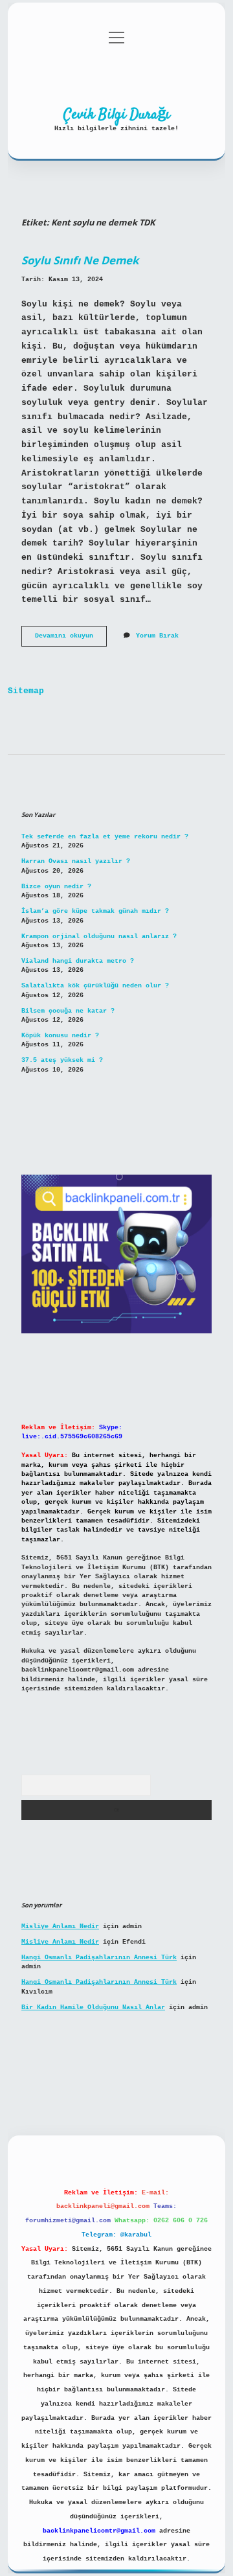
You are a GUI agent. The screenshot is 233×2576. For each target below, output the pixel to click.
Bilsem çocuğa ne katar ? (68, 1011)
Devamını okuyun (71, 639)
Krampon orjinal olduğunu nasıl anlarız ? (99, 937)
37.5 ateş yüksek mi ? (62, 1060)
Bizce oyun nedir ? (56, 887)
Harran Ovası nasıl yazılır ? (76, 861)
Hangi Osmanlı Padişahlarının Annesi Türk (99, 1958)
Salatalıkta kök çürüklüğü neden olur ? (95, 986)
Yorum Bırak (157, 636)
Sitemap (26, 691)
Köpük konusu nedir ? (60, 1036)
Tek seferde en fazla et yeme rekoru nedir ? (105, 837)
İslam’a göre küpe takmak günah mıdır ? (95, 911)
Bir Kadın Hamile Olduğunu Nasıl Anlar (93, 2007)
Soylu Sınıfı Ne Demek (80, 260)
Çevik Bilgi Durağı (117, 115)
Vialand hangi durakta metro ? (78, 961)
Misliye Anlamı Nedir (60, 1926)
